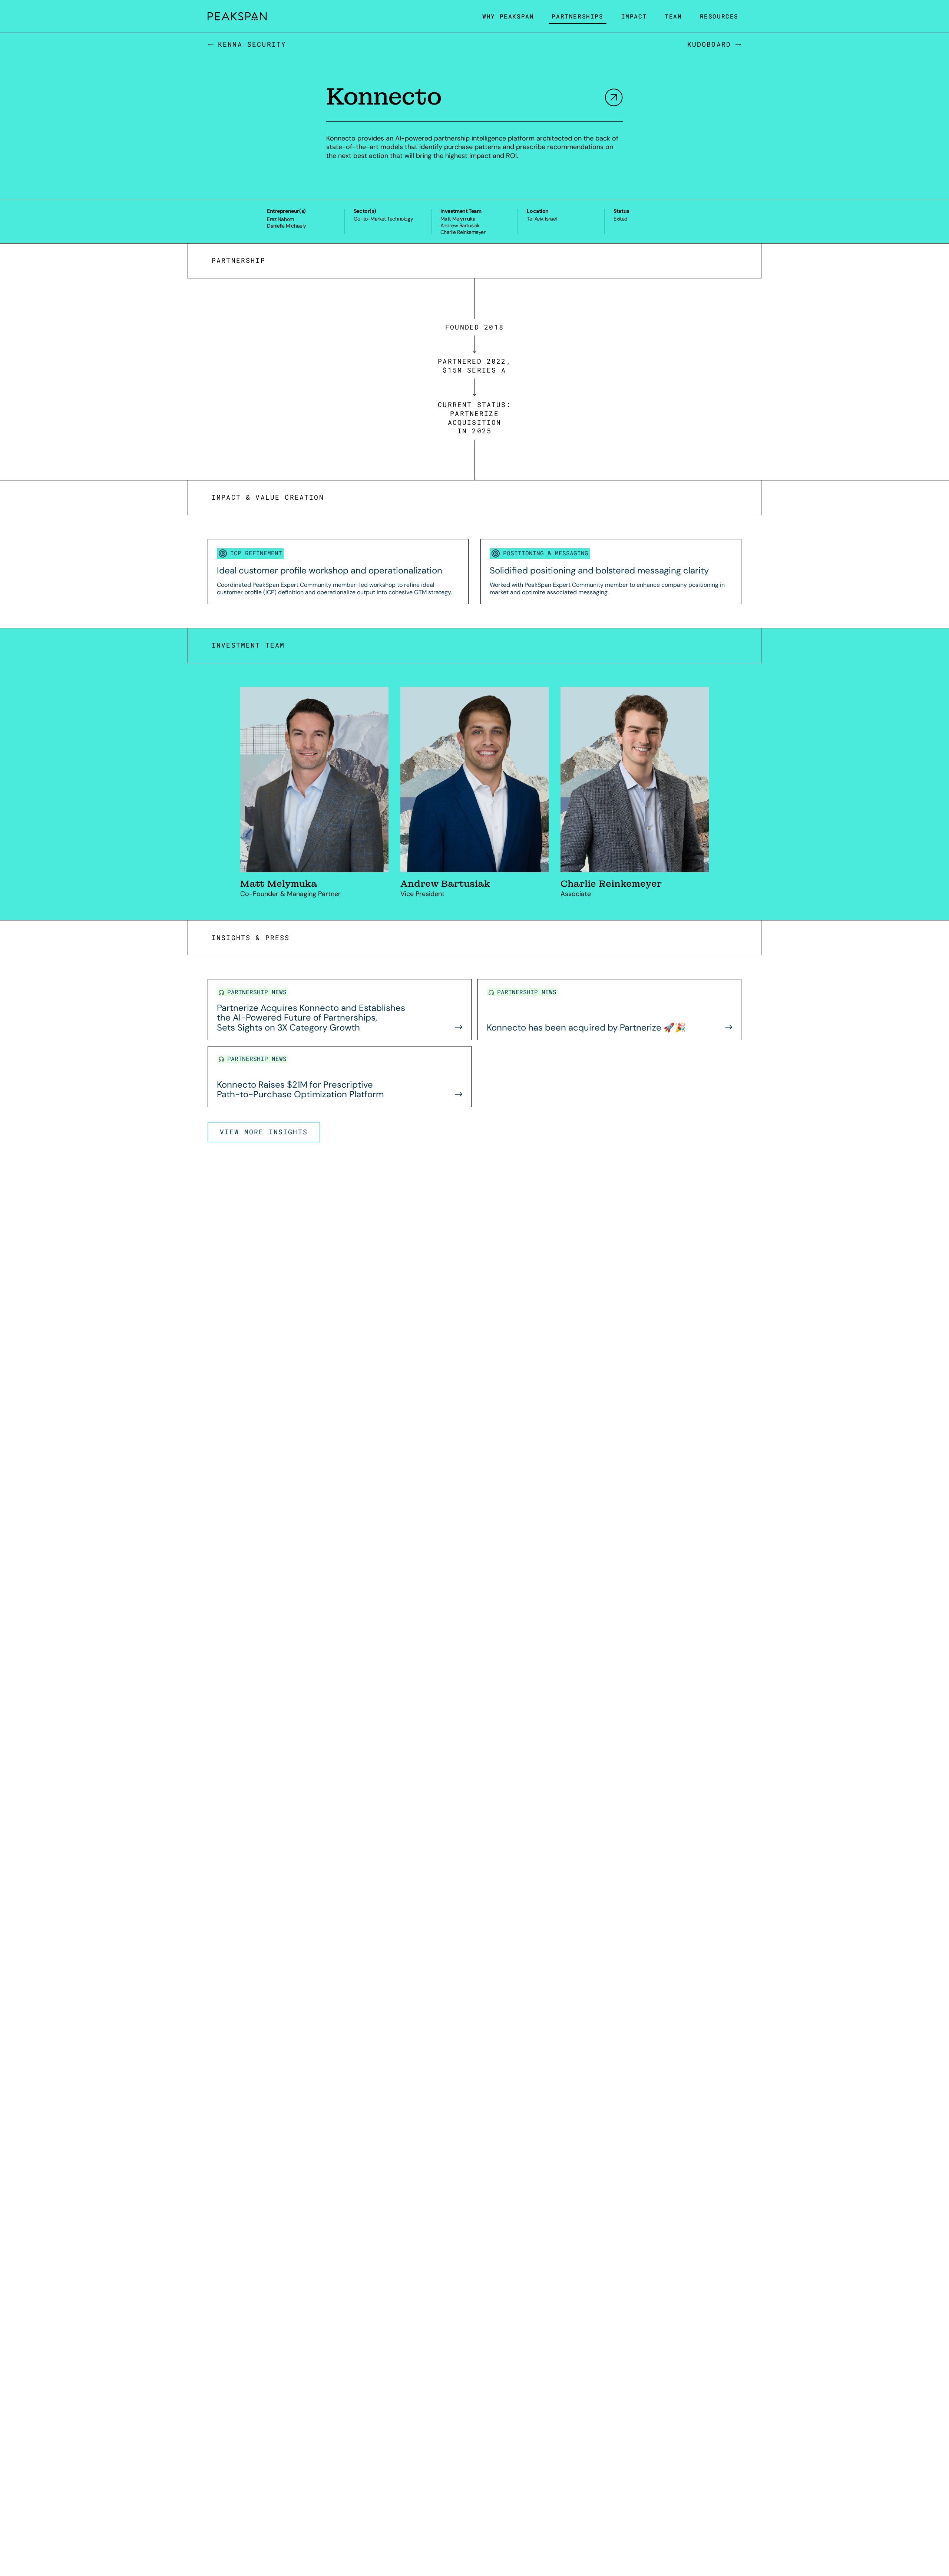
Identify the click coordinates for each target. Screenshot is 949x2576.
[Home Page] (237, 16)
